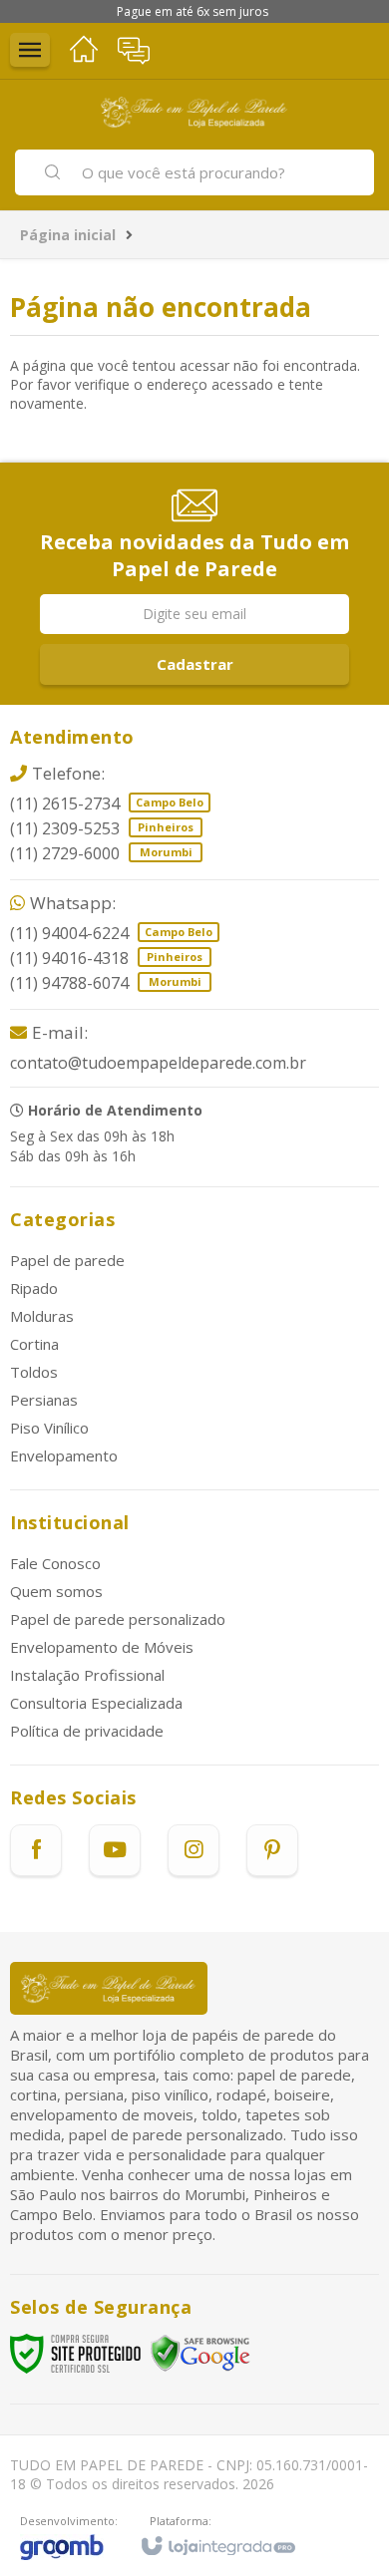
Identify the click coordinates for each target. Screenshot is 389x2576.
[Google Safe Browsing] (200, 2352)
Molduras (42, 1316)
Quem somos (56, 1591)
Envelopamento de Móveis (102, 1647)
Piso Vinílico (49, 1428)
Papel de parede (67, 1260)
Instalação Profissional (87, 1675)
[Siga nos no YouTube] (115, 1850)
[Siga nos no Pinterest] (272, 1850)
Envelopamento (64, 1455)
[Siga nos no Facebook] (36, 1850)
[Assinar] (194, 664)
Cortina (34, 1344)
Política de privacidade (87, 1731)
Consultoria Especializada (96, 1703)
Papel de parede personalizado (118, 1619)
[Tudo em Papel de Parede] (194, 112)
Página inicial (68, 235)
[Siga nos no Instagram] (194, 1850)
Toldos (34, 1372)
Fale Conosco (55, 1563)
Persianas (44, 1400)
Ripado (34, 1288)
